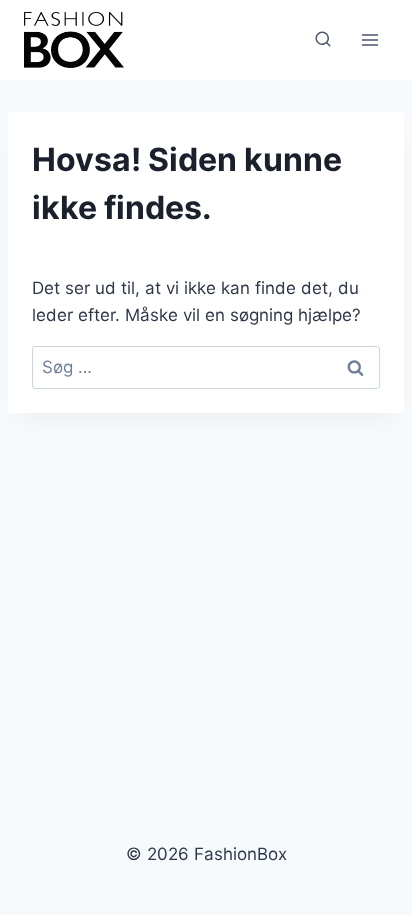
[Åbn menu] (369, 39)
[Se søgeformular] (323, 40)
